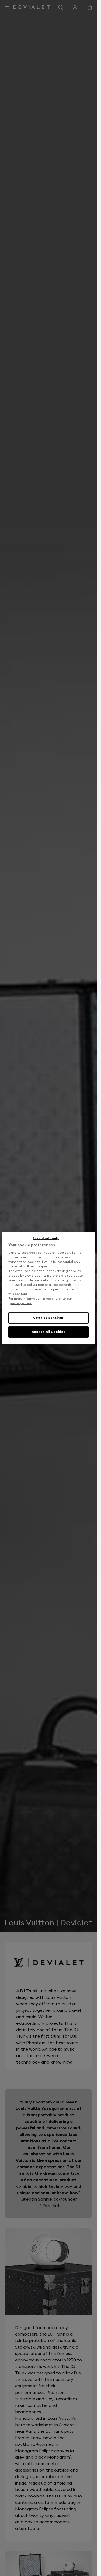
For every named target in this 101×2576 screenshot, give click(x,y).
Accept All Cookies (48, 1332)
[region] (48, 1288)
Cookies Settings (48, 1318)
